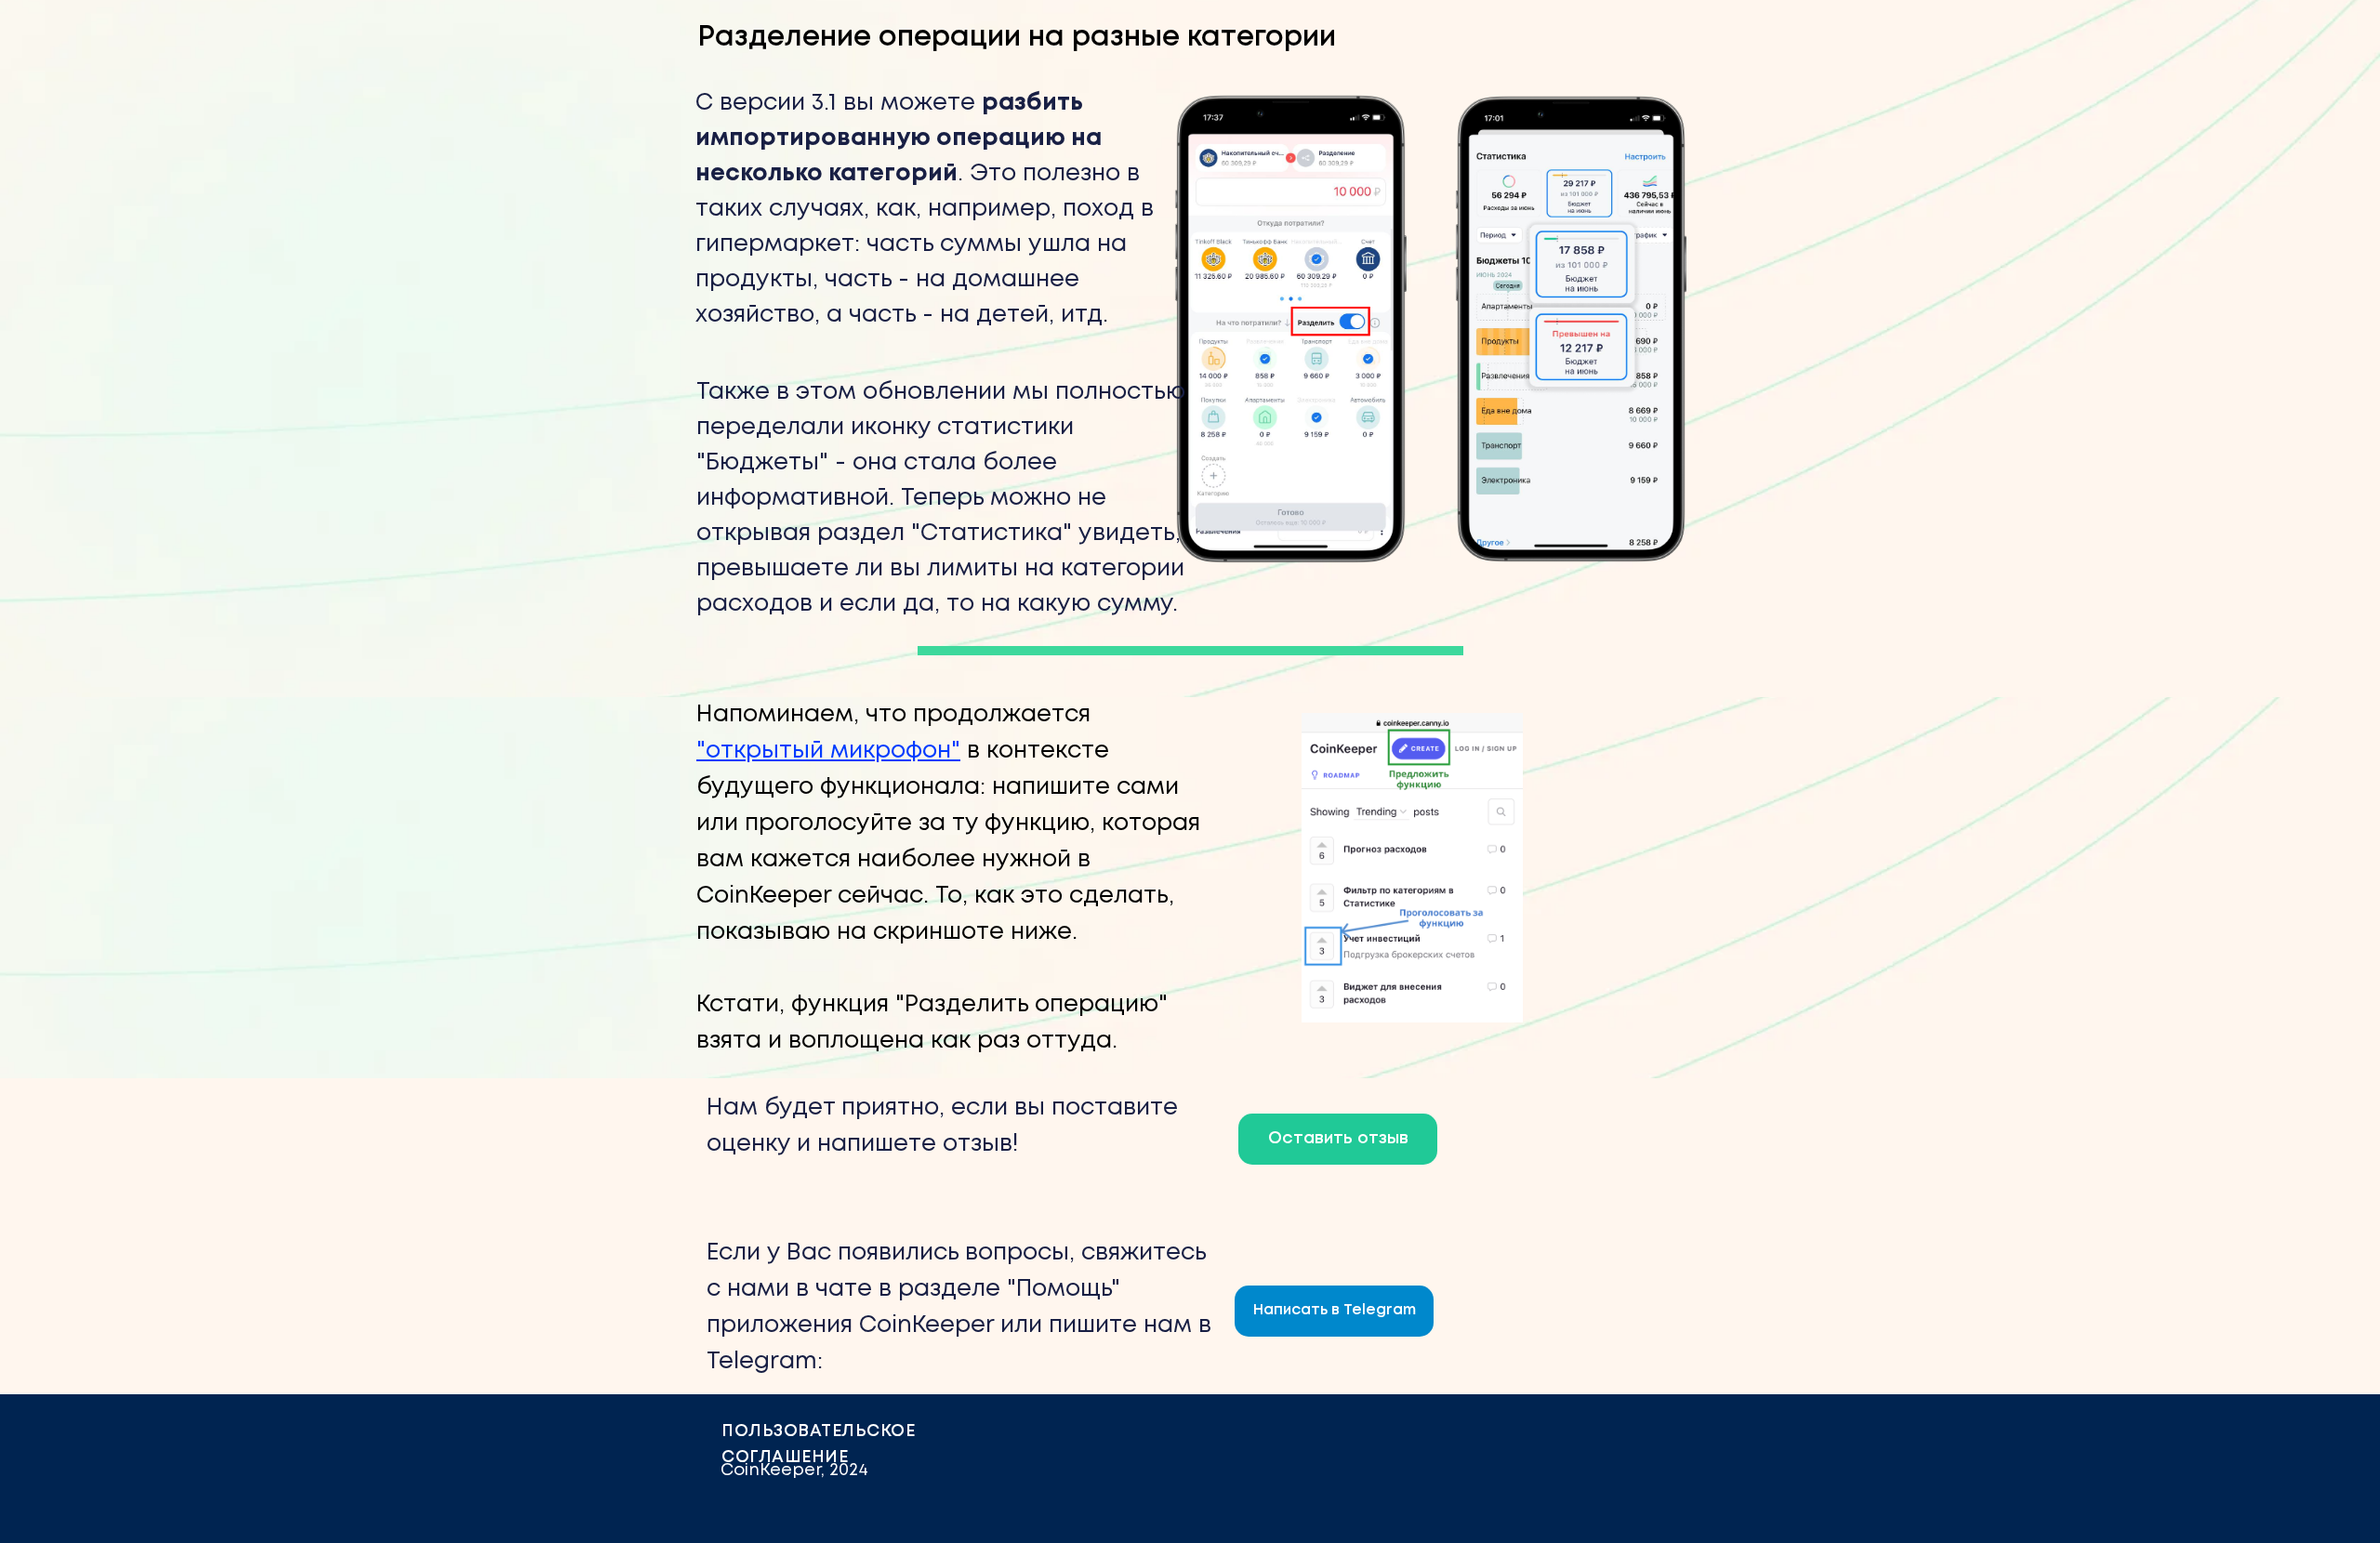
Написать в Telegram (1335, 1310)
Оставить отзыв (1338, 1139)
